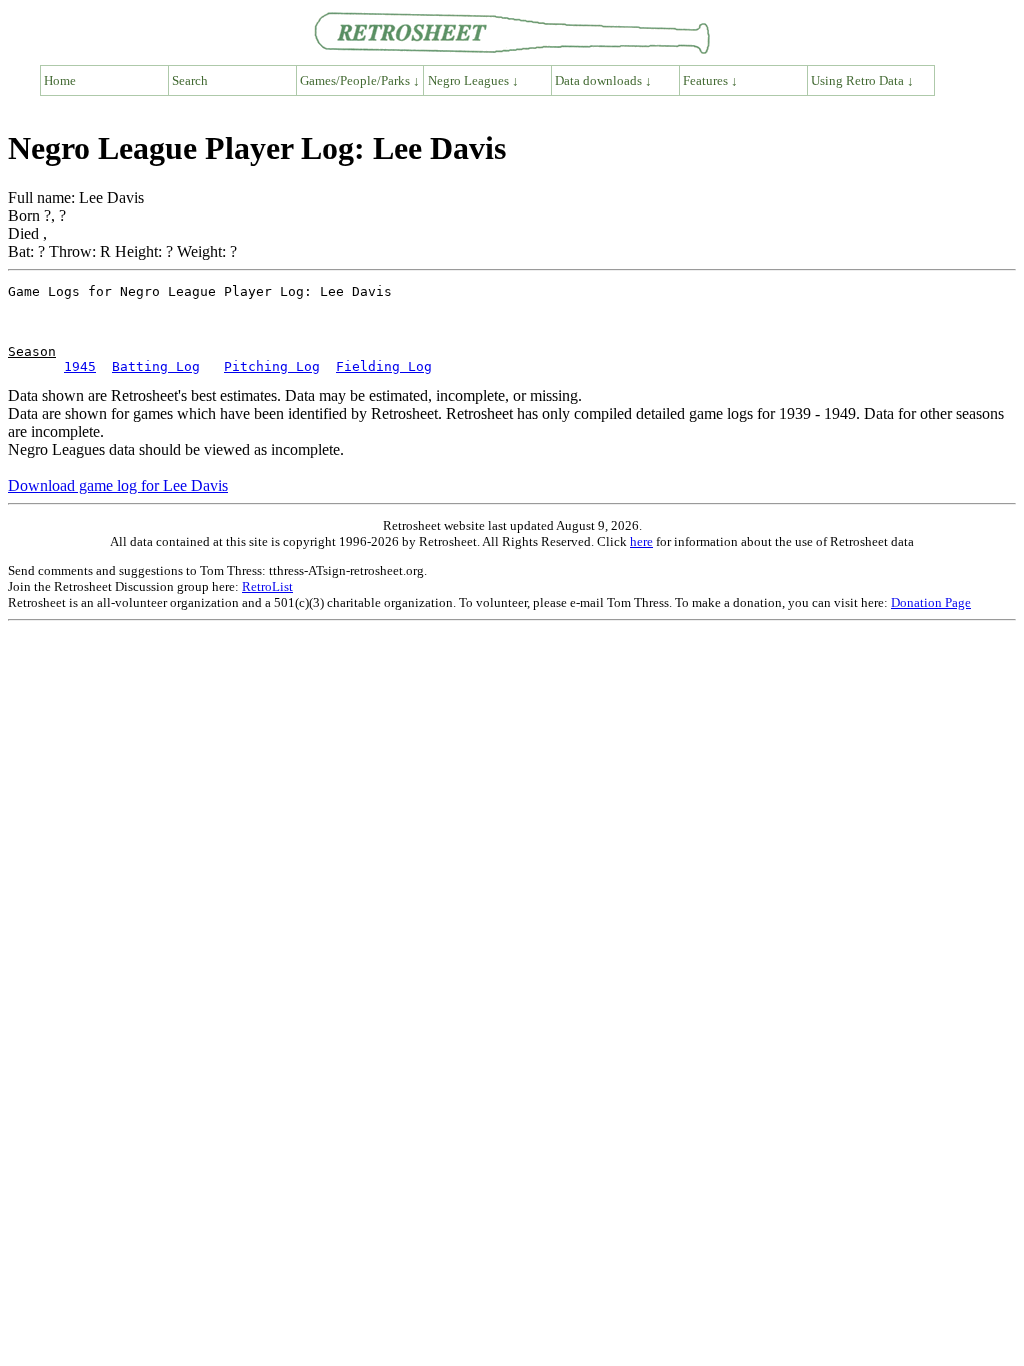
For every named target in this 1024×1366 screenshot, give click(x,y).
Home (60, 80)
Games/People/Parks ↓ (360, 80)
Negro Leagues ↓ (473, 80)
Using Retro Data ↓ (862, 80)
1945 (80, 366)
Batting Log (156, 366)
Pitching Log (272, 366)
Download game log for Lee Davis (118, 485)
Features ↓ (710, 80)
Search (190, 80)
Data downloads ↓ (603, 80)
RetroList (267, 586)
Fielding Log (384, 366)
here (641, 541)
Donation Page (931, 602)
